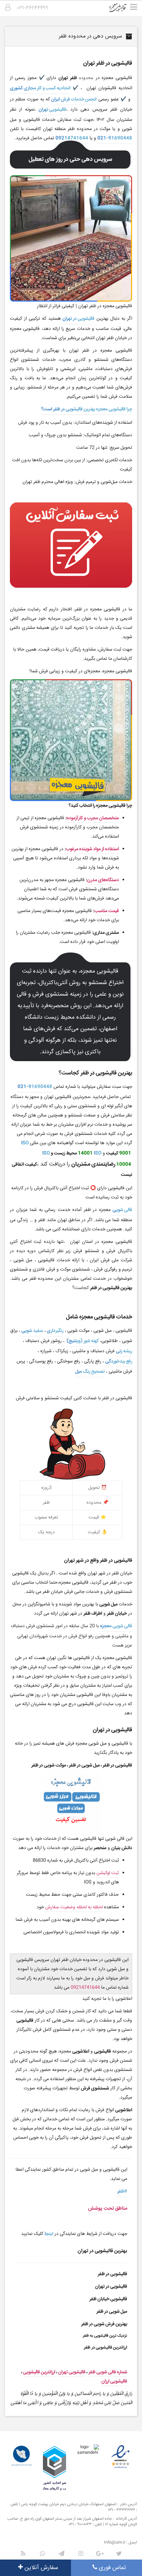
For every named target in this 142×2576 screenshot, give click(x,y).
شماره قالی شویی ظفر (108, 2372)
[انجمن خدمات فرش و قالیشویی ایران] (21, 2456)
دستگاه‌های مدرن (103, 880)
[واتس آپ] (42, 2554)
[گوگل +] (100, 2554)
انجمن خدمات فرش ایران (74, 99)
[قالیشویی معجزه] (122, 10)
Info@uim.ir (115, 2543)
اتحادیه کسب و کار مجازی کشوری (40, 88)
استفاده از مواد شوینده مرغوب (92, 849)
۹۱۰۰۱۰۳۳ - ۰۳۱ (80, 2524)
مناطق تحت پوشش (108, 2208)
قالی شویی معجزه (116, 1626)
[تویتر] (119, 2554)
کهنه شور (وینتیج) (82, 1341)
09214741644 (72, 138)
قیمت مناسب (107, 911)
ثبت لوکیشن (108, 1873)
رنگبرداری (55, 1331)
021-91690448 (115, 138)
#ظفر (122, 2191)
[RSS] (23, 2554)
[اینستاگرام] (81, 2554)
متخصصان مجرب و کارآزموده (93, 818)
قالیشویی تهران (52, 110)
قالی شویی (122, 1210)
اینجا (49, 2234)
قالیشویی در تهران (78, 319)
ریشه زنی (124, 1351)
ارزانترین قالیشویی (39, 2372)
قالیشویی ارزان (114, 2381)
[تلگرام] (61, 2554)
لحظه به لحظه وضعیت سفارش (74, 1907)
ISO (25, 1143)
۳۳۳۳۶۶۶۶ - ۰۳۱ (122, 2510)
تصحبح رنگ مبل (90, 1372)
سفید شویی (32, 1331)
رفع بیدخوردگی (119, 1361)
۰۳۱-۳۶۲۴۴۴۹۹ (33, 8)
